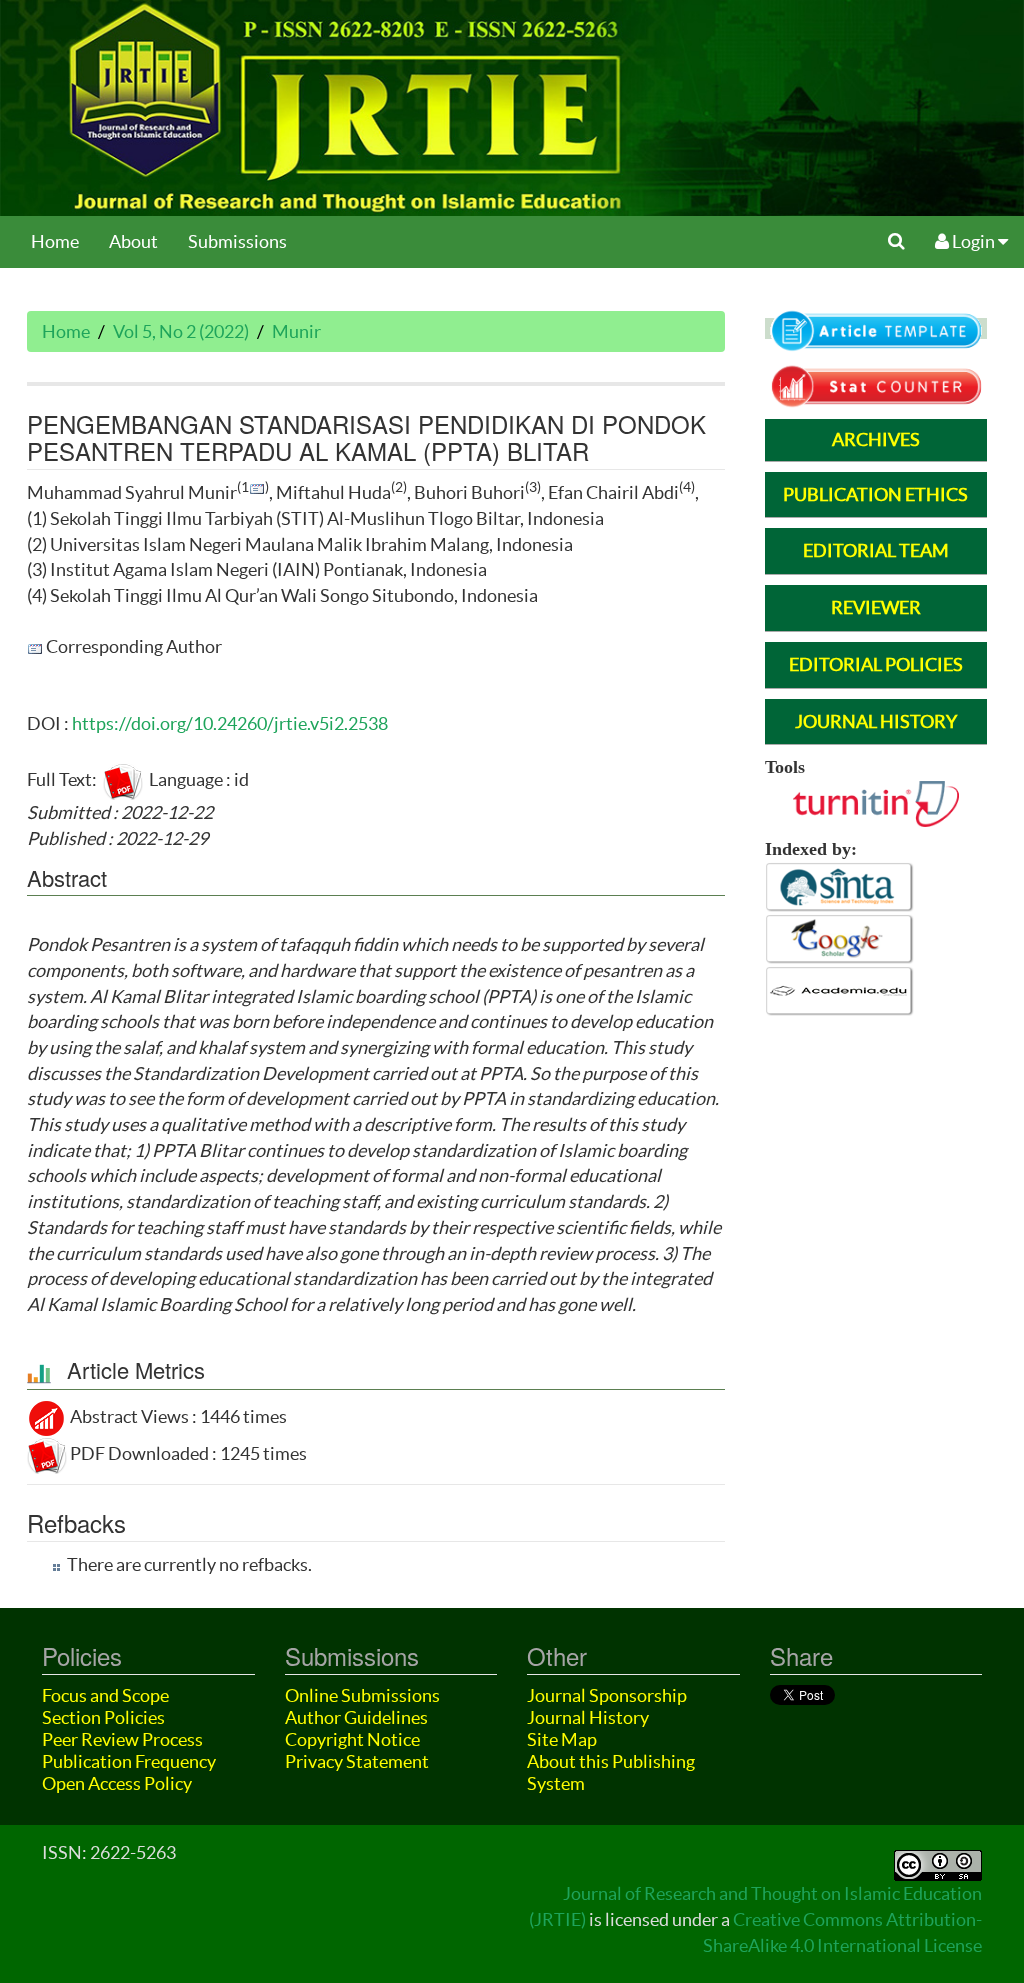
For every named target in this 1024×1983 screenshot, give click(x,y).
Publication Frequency (129, 1761)
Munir (296, 331)
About (133, 241)
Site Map (562, 1739)
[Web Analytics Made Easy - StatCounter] (876, 384)
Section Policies (103, 1717)
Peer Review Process (122, 1739)
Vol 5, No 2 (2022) (181, 331)
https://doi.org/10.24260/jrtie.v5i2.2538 (230, 723)
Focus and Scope (105, 1695)
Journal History (588, 1717)
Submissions (237, 241)
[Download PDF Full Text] (123, 779)
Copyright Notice (352, 1739)
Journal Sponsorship (607, 1695)
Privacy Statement (357, 1761)
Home (55, 241)
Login (973, 241)
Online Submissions (362, 1695)
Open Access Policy (117, 1783)
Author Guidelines (356, 1717)
